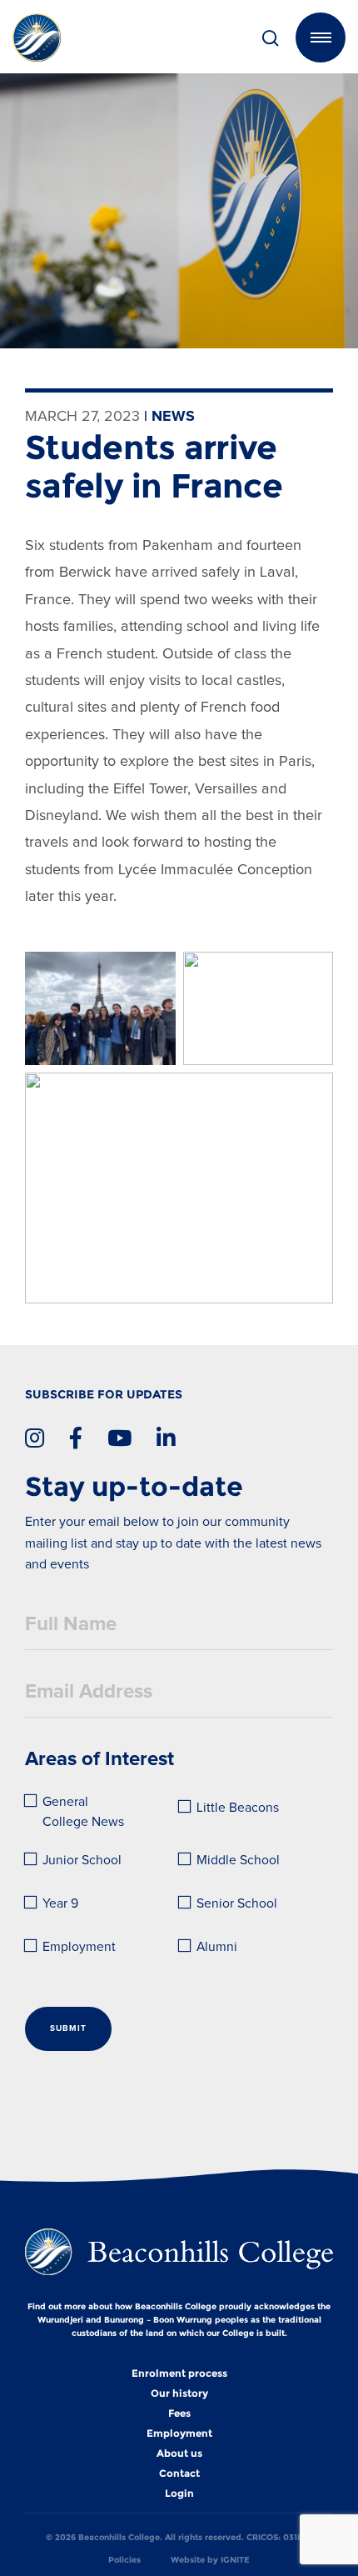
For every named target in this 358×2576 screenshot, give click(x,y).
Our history (179, 2393)
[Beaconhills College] (68, 38)
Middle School (238, 1861)
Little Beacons (238, 1808)
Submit (68, 2028)
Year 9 (60, 1904)
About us (179, 2453)
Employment (79, 1947)
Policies (124, 2560)
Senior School (237, 1904)
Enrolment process (179, 2373)
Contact (179, 2473)
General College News (83, 1812)
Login (179, 2493)
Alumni (217, 1947)
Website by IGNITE (210, 2560)
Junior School (82, 1861)
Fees (179, 2413)
